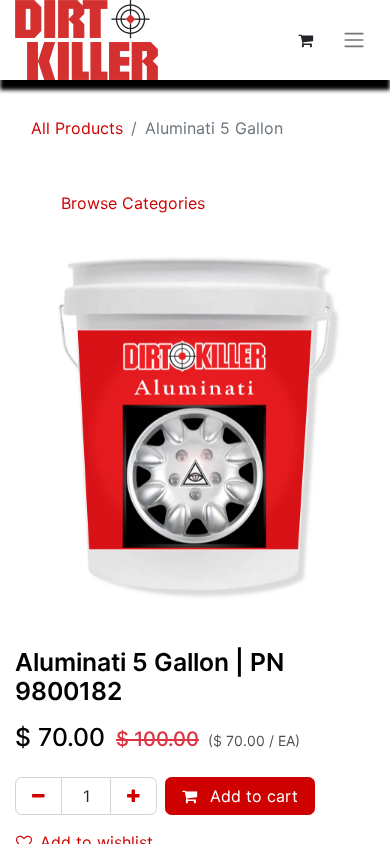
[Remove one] (38, 796)
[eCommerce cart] (305, 40)
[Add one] (133, 796)
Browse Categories (130, 203)
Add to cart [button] (251, 796)
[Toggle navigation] (354, 40)
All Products (77, 128)
